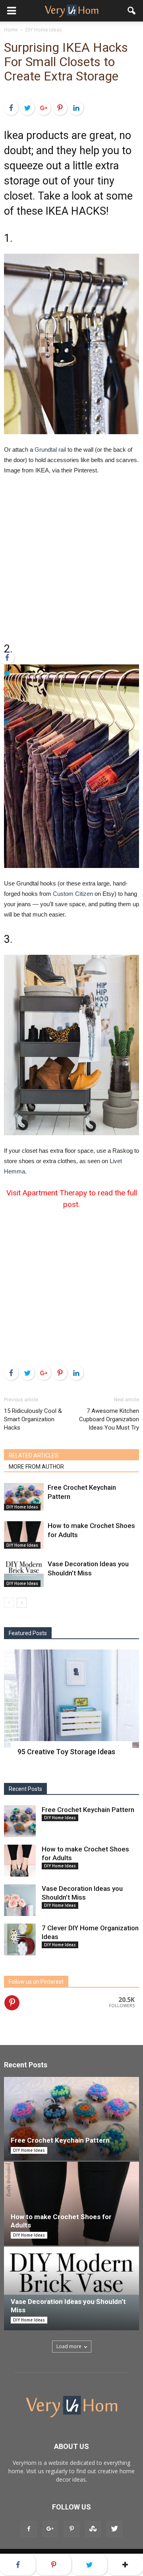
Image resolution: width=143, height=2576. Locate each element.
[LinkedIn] (76, 108)
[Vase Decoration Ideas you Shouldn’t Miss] (24, 1573)
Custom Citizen (73, 894)
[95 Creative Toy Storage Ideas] (71, 1699)
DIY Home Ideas (22, 1507)
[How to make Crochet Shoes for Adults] (24, 1535)
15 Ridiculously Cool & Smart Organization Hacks (33, 1419)
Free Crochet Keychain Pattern (88, 1810)
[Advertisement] (71, 558)
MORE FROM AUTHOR (36, 1467)
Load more (69, 2346)
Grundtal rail (50, 450)
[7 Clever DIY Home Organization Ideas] (20, 1939)
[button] (132, 11)
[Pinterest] (60, 108)
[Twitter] (27, 108)
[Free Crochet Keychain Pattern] (24, 1497)
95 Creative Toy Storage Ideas (66, 1752)
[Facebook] (11, 108)
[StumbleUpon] (93, 2529)
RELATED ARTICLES (34, 1455)
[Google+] (44, 108)
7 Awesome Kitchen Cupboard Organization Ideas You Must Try (109, 1419)
